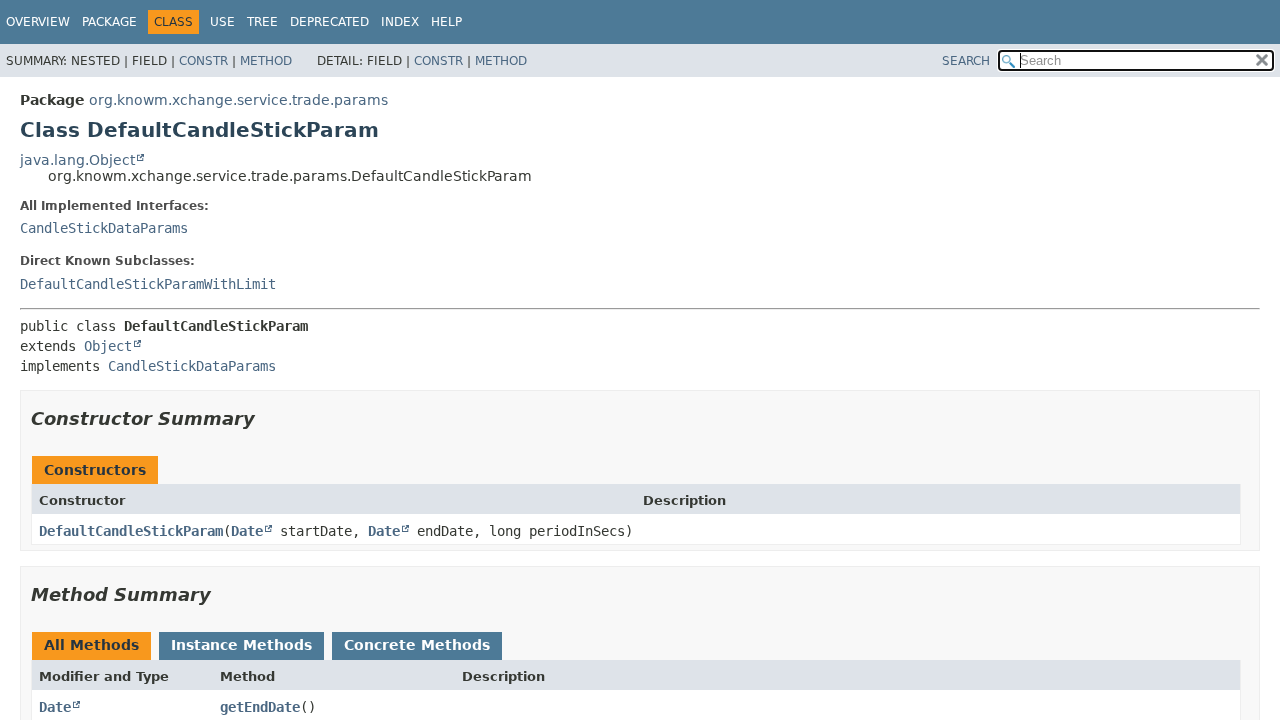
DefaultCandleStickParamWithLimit (148, 284)
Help (446, 22)
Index (400, 22)
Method (266, 61)
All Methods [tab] (91, 645)
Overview (38, 22)
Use (222, 22)
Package (109, 22)
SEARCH (966, 61)
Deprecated (329, 22)
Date (247, 531)
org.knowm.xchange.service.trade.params (238, 100)
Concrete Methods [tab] (417, 645)
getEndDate (260, 707)
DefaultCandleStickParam (131, 531)
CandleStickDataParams (104, 228)
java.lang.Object (77, 160)
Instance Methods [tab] (241, 645)
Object (108, 346)
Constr (203, 61)
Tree (262, 22)
